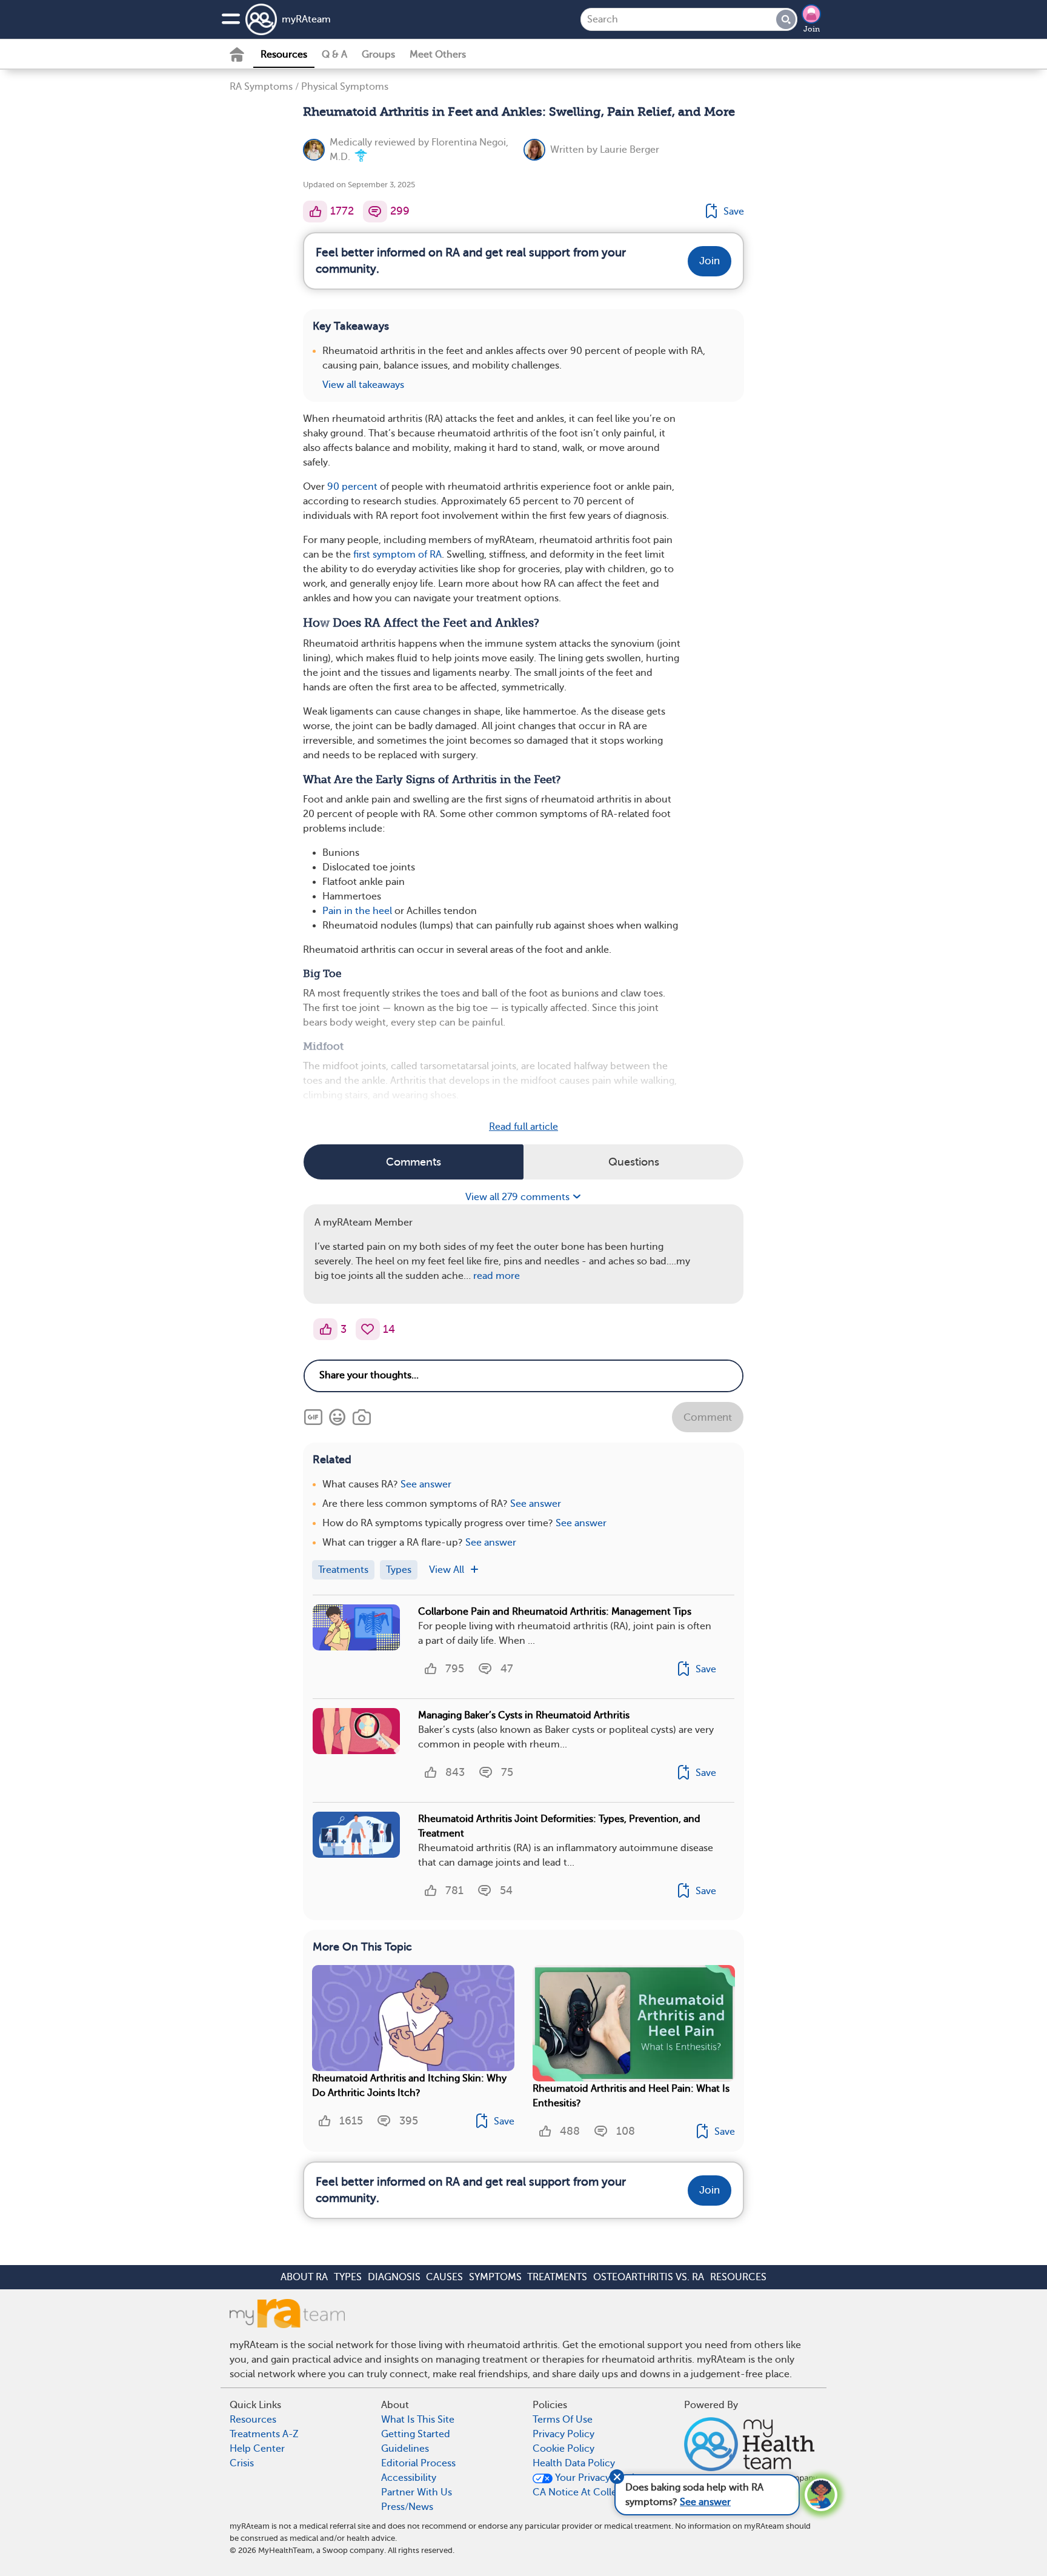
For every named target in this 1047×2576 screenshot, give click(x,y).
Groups (378, 55)
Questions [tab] (634, 1162)
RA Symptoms (261, 87)
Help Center (257, 2449)
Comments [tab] (414, 1162)
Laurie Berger (630, 150)
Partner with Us (417, 2492)
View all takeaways (363, 385)
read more (497, 1276)
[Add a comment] (375, 212)
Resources (284, 55)
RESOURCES (738, 2277)
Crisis (242, 2463)
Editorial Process (418, 2463)
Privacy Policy (563, 2434)
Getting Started (416, 2434)
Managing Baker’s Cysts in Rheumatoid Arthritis (524, 1715)
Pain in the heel (357, 911)
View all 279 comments (519, 1197)
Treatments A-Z (264, 2434)
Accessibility (409, 2478)
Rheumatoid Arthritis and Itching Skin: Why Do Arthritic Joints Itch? (409, 2086)
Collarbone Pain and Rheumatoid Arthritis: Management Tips (555, 1612)
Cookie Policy (563, 2449)
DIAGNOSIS (394, 2277)
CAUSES (444, 2277)
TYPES (348, 2277)
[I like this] (315, 212)
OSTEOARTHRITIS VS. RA (649, 2277)
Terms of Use (563, 2420)
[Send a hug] (368, 1329)
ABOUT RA (304, 2277)
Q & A (334, 55)
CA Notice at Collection (587, 2492)
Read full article (523, 1127)
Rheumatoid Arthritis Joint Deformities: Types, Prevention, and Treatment (559, 1826)
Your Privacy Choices (601, 2478)
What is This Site (418, 2420)
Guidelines (405, 2449)
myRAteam (306, 19)
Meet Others (438, 55)
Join (812, 29)
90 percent (352, 487)
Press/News (407, 2507)
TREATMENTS (557, 2277)
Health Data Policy (574, 2463)
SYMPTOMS (495, 2277)
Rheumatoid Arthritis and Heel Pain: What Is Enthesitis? (631, 2096)
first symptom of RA (397, 555)
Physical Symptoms (345, 87)
